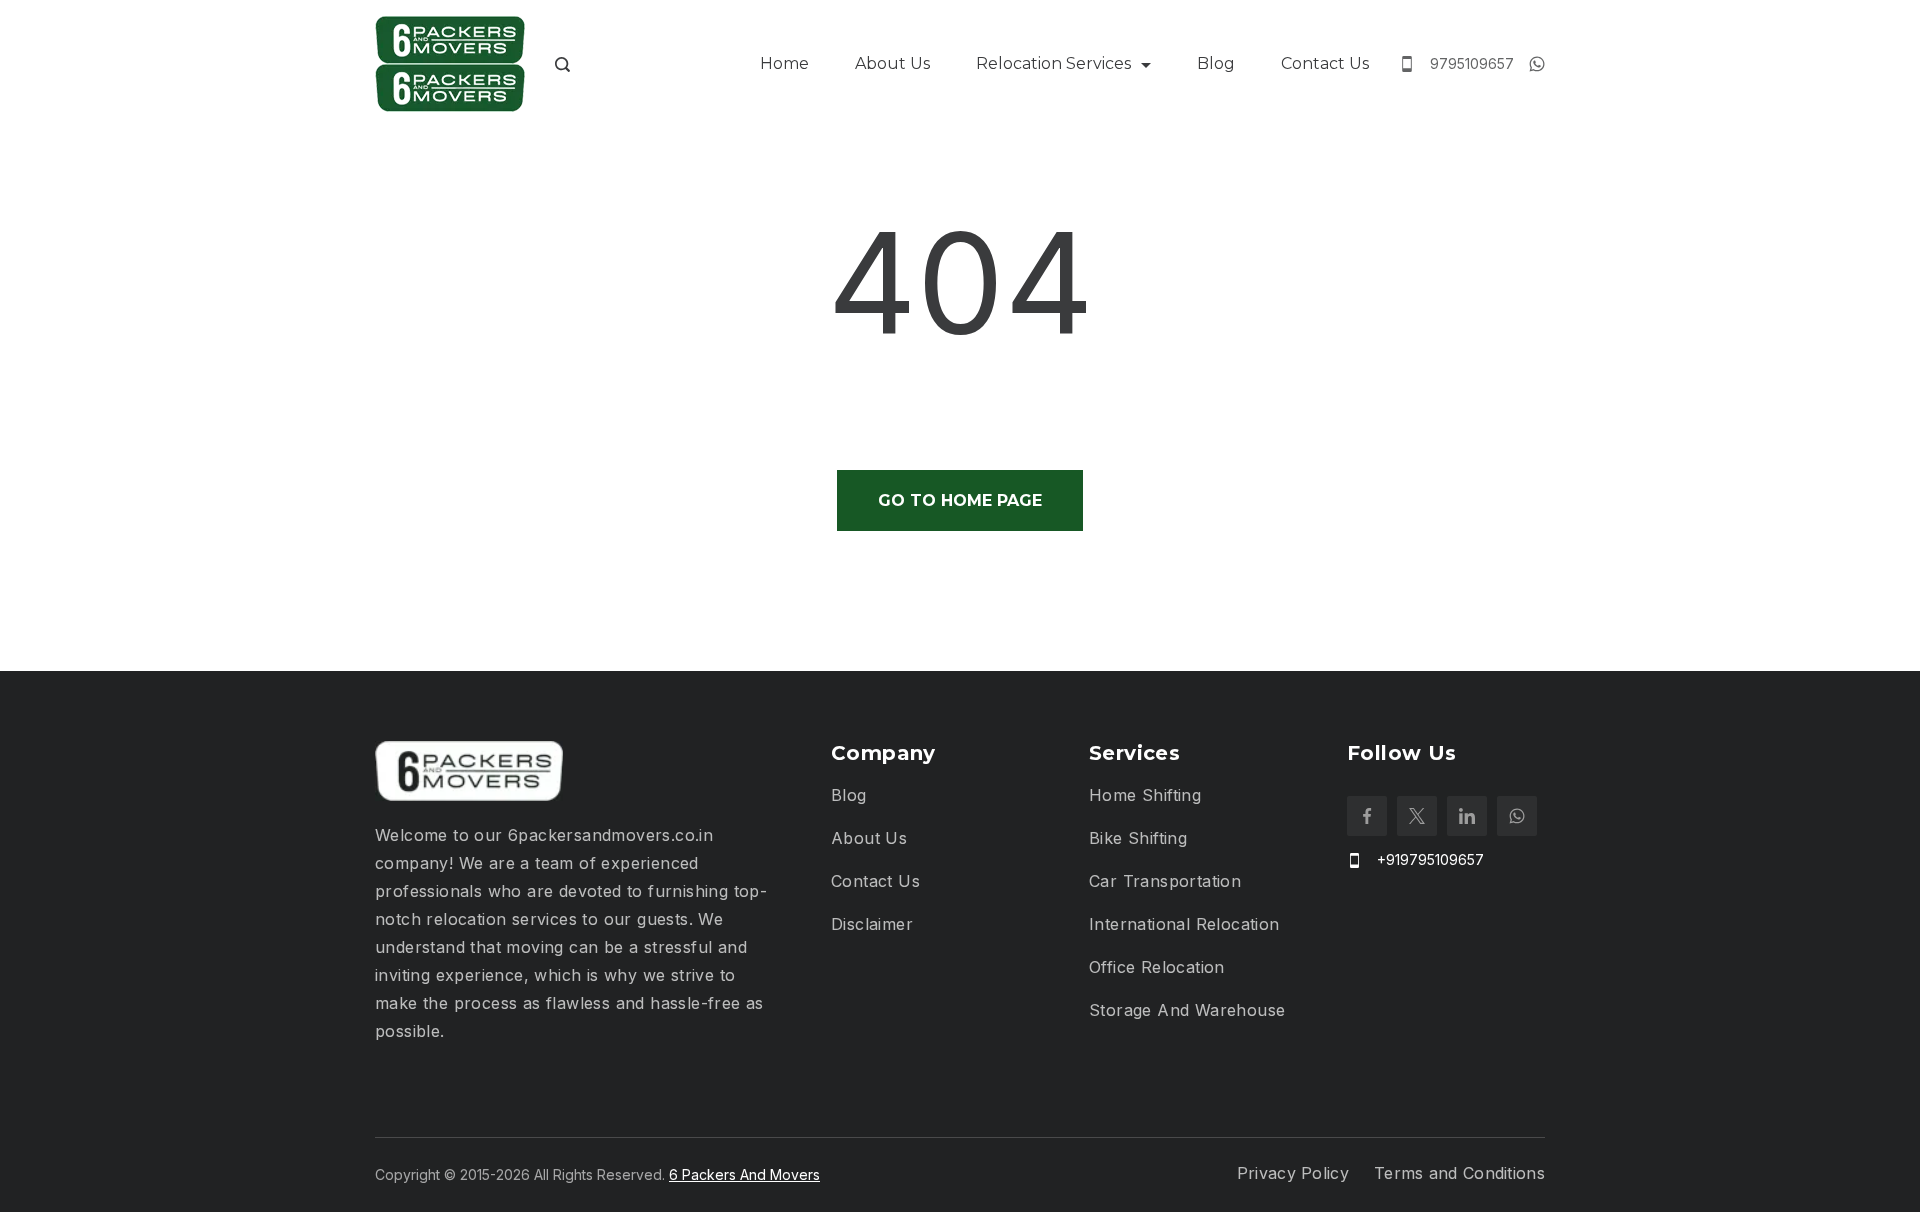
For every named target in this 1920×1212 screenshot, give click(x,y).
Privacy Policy (1293, 1173)
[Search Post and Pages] (562, 64)
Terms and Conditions (1459, 1173)
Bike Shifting (1138, 838)
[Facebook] (1367, 816)
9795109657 (1472, 63)
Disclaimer (872, 924)
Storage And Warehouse (1187, 1010)
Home (784, 63)
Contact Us (1325, 63)
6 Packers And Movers (744, 1174)
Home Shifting (1145, 795)
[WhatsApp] (1537, 64)
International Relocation (1184, 924)
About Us (892, 63)
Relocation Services (1053, 63)
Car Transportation (1165, 881)
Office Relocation (1157, 967)
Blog (1216, 63)
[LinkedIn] (1467, 816)
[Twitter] (1417, 816)
